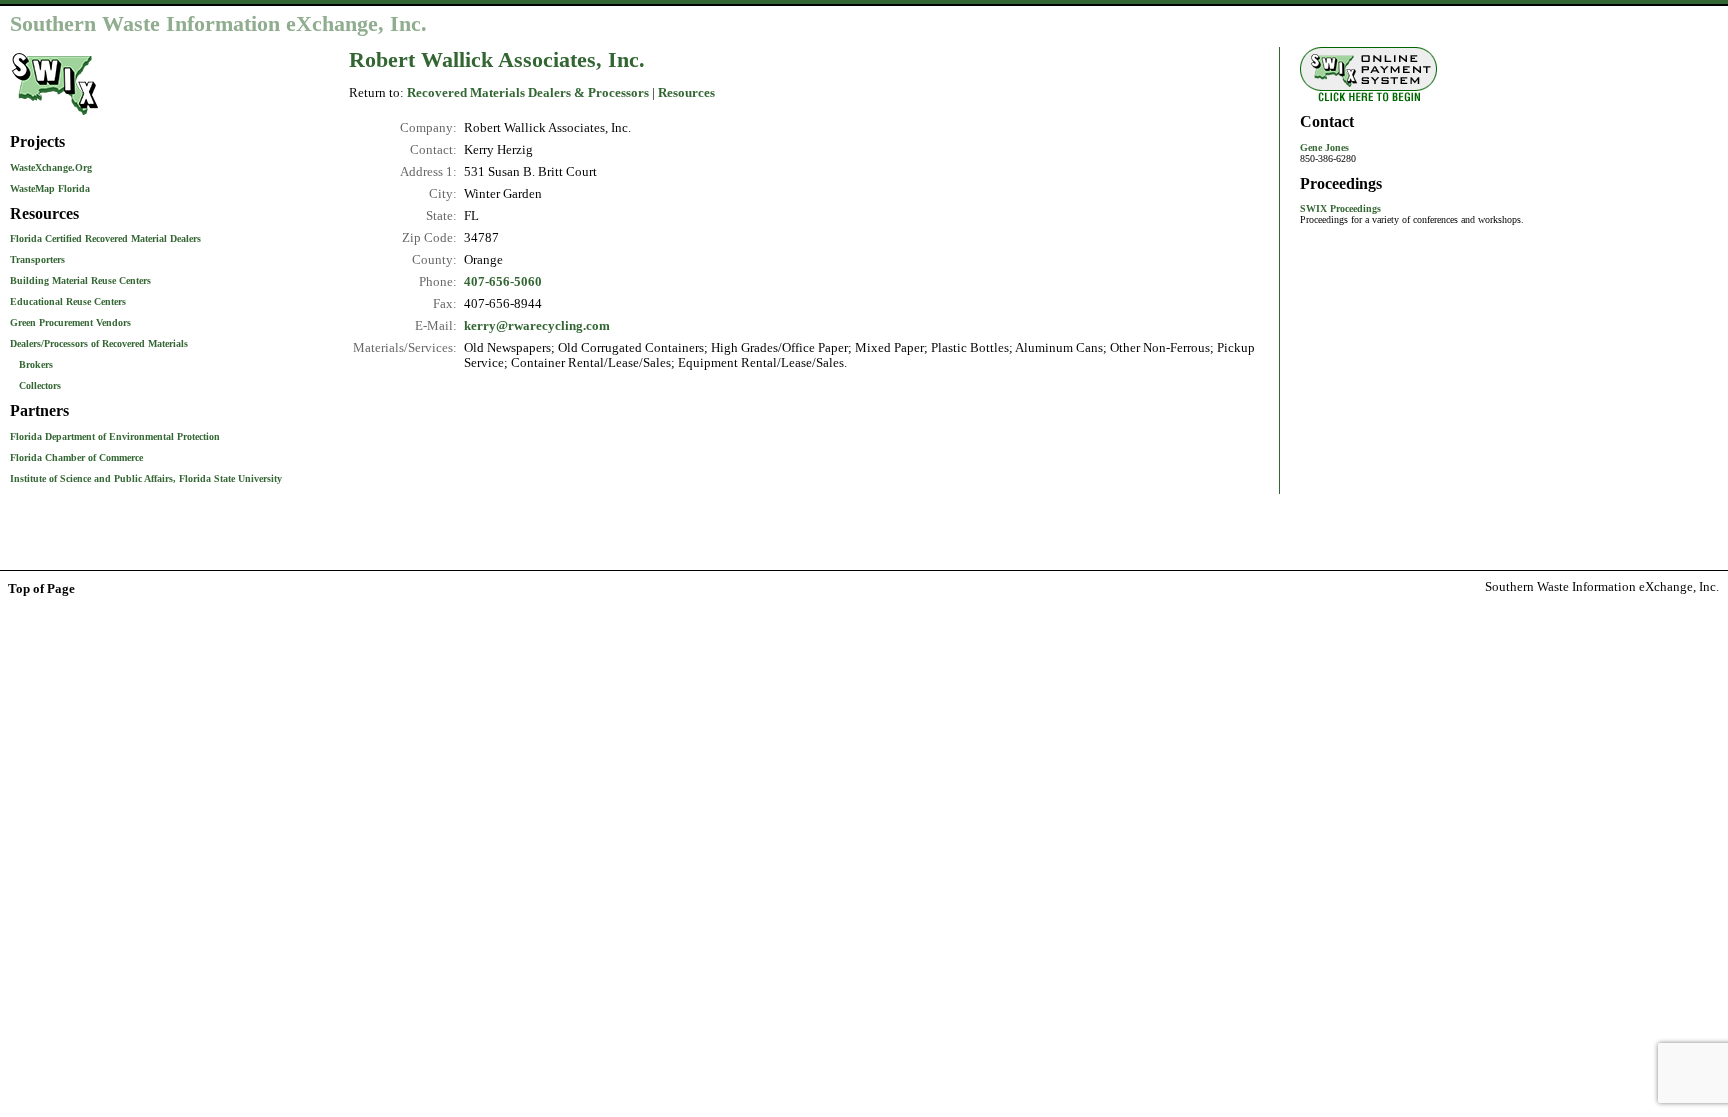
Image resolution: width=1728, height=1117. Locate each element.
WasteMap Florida (50, 188)
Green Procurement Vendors (70, 322)
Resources (686, 93)
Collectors (40, 385)
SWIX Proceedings (1340, 208)
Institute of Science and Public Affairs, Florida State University (146, 478)
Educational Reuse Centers (68, 301)
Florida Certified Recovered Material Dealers (105, 238)
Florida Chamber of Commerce (76, 457)
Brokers (36, 364)
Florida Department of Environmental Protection (115, 436)
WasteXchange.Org (51, 167)
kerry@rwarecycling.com (537, 326)
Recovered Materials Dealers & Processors (528, 93)
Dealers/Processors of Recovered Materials (99, 343)
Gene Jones (1324, 147)
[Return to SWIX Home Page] (55, 116)
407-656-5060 (503, 282)
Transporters (37, 259)
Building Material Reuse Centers (80, 280)
